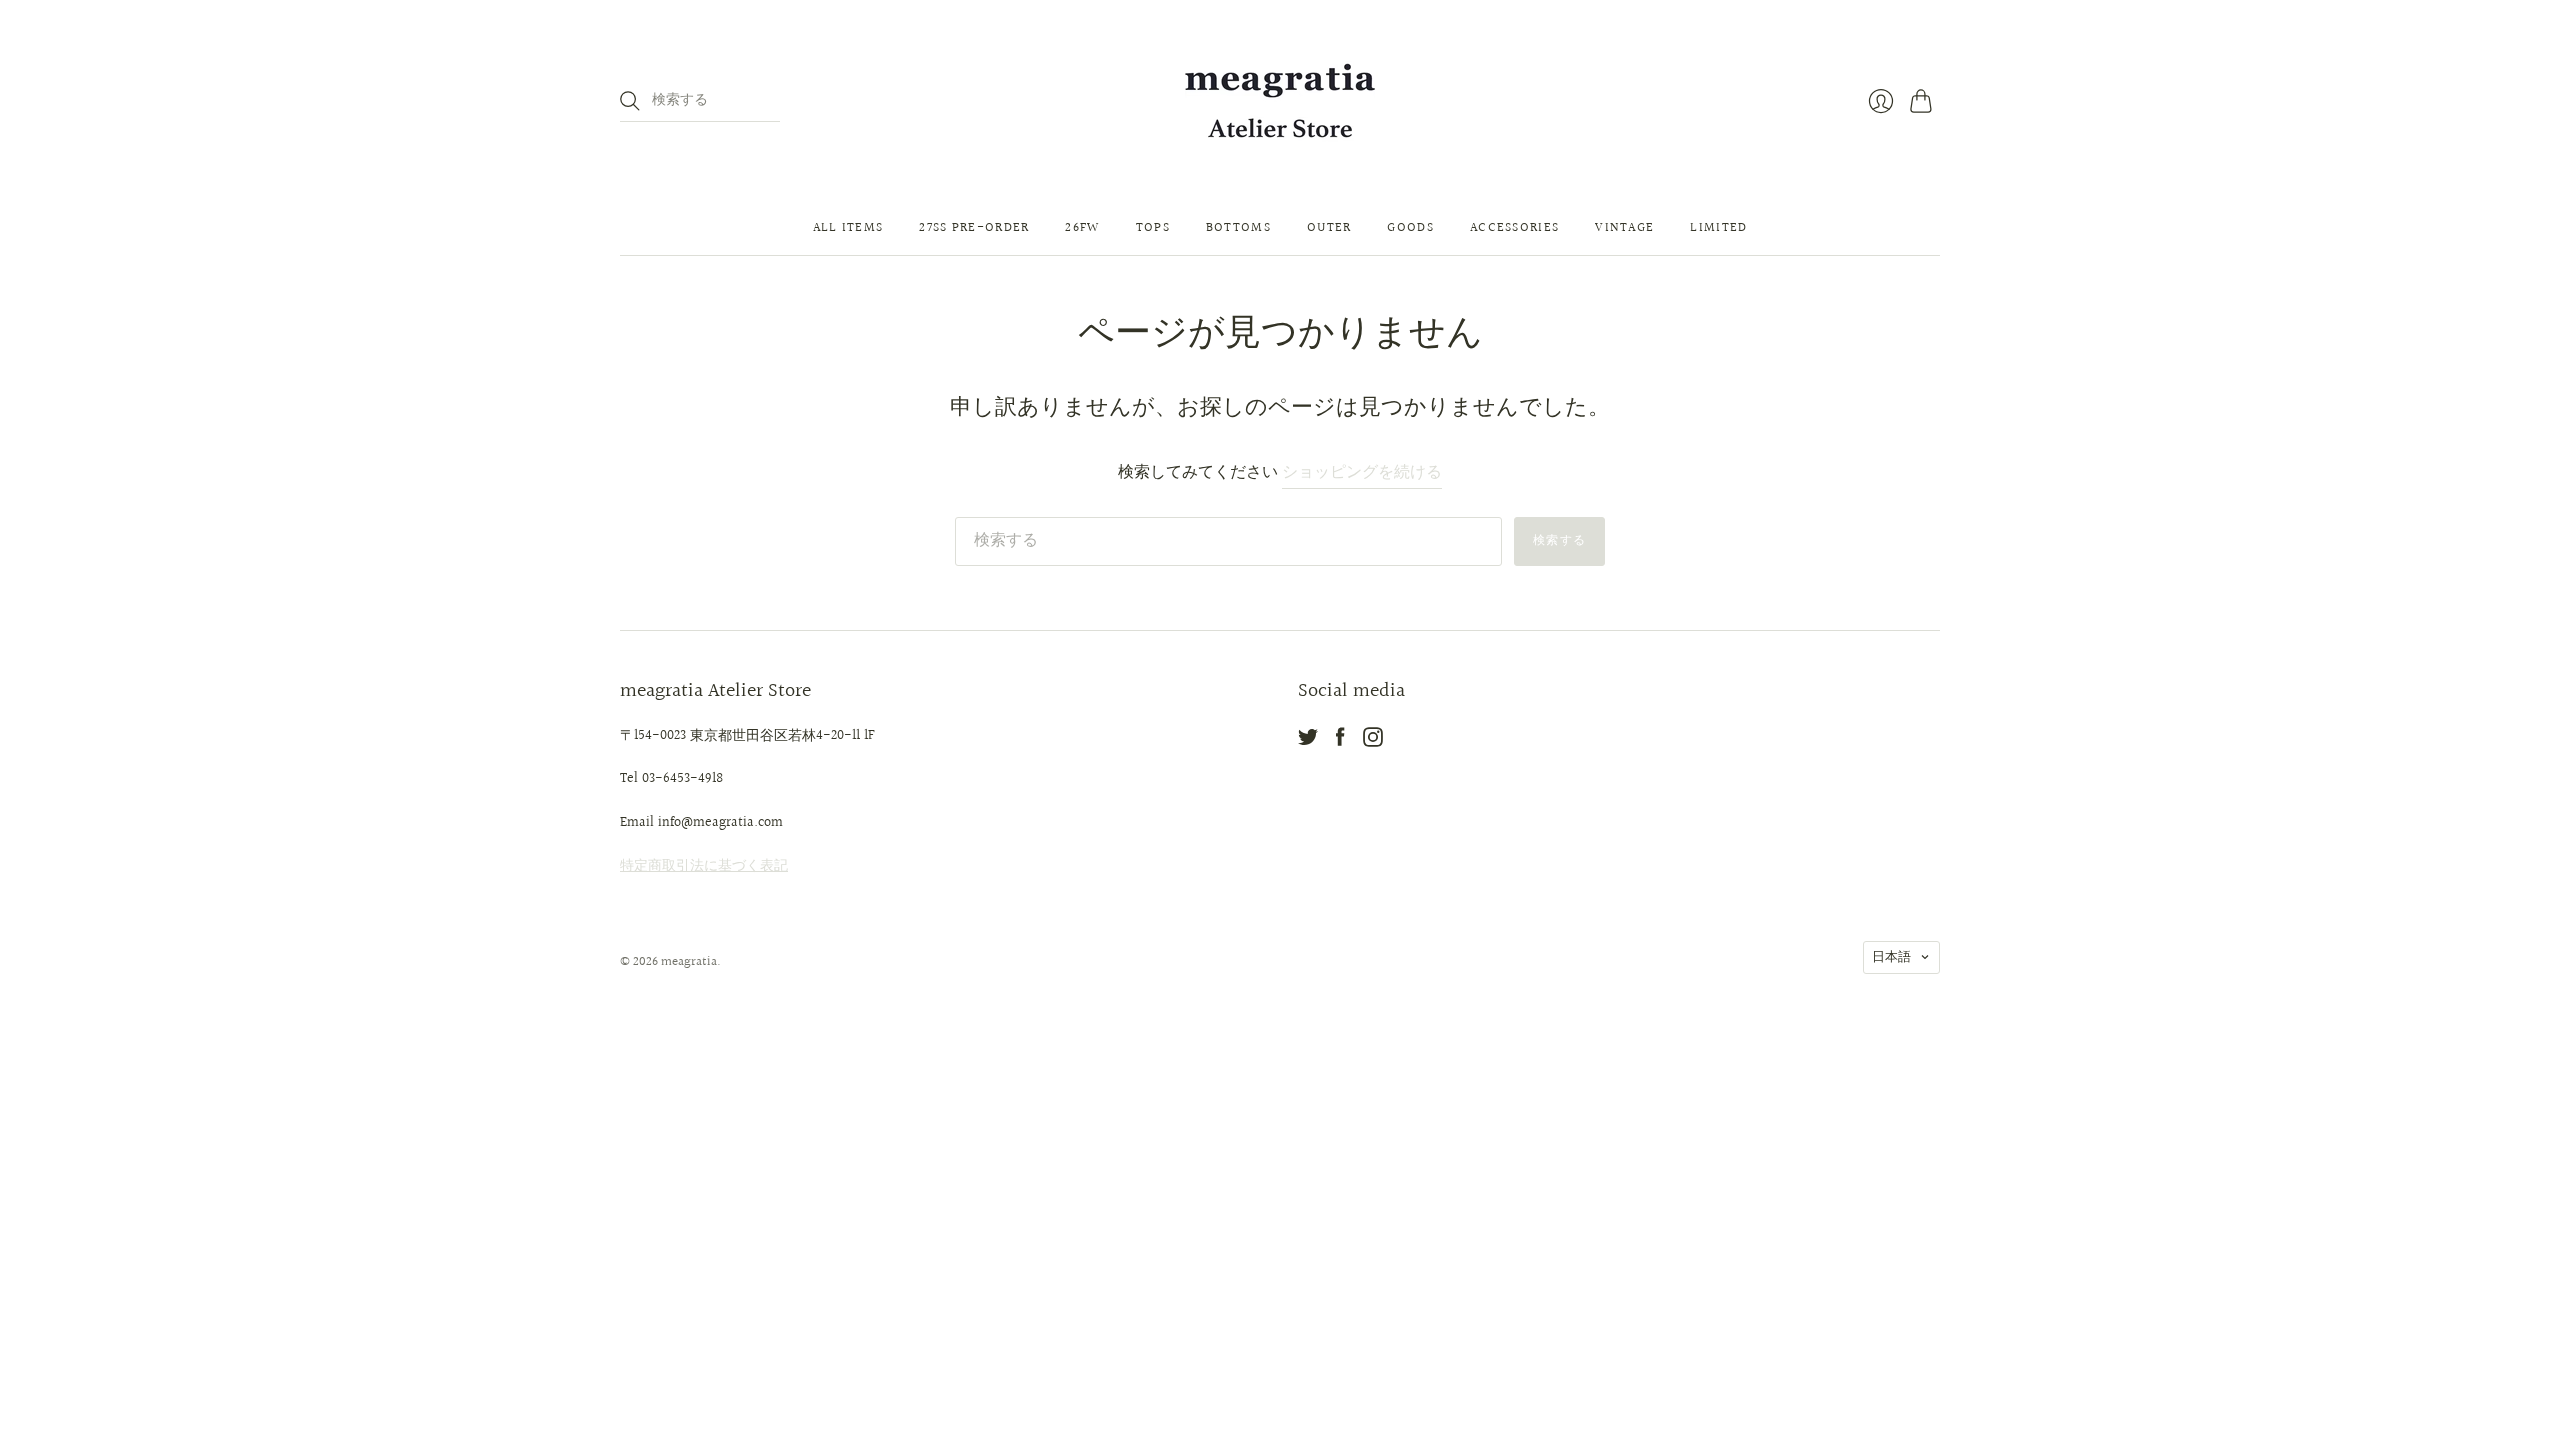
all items (848, 228)
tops (1153, 228)
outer (1329, 228)
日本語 (1891, 957)
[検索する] (630, 101)
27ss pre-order (974, 228)
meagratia (689, 962)
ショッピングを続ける (1362, 473)
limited (1718, 228)
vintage (1624, 228)
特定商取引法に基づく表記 (704, 866)
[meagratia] (1280, 100)
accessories (1514, 228)
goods (1410, 228)
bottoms (1238, 228)
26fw (1082, 228)
